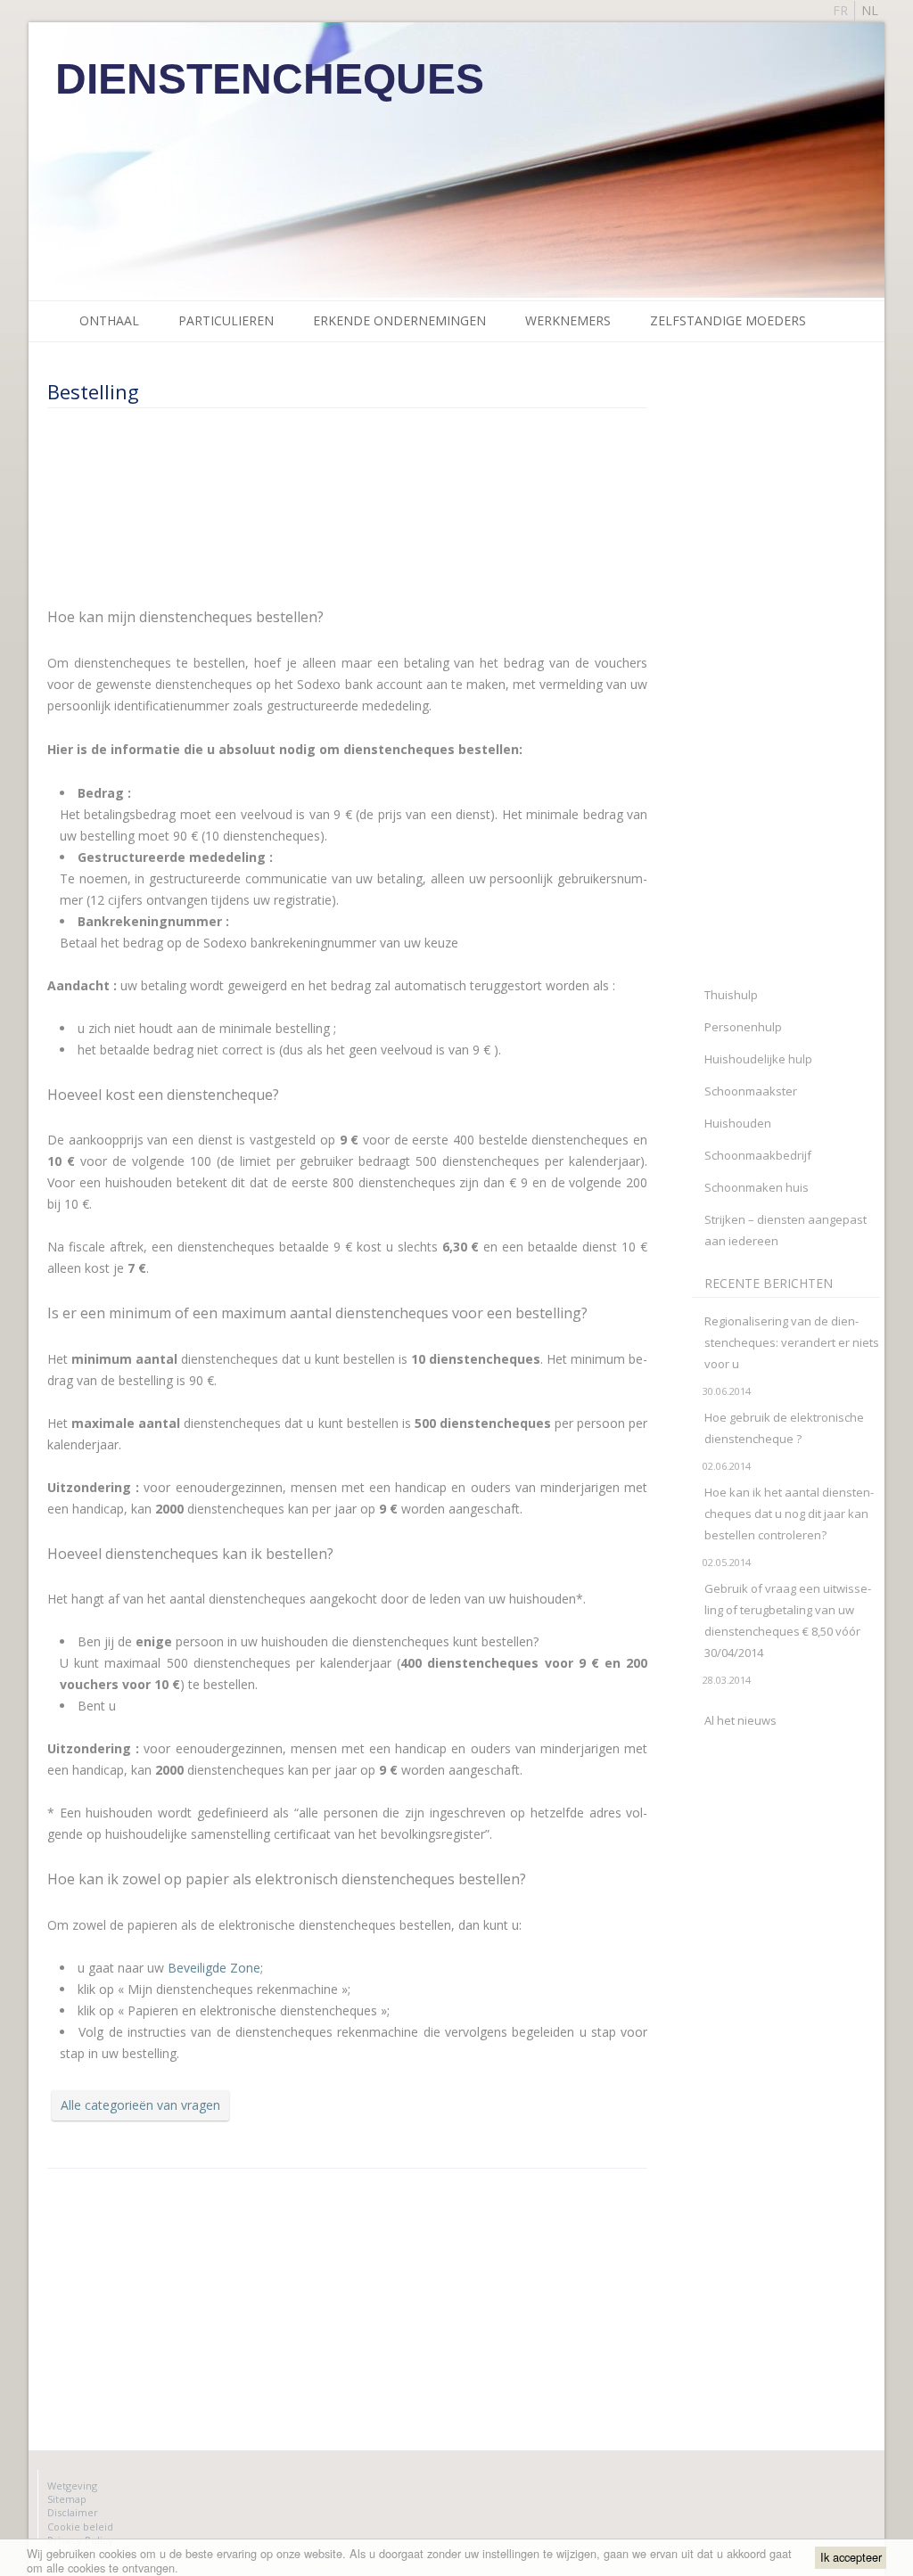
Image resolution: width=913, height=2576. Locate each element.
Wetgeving (72, 2486)
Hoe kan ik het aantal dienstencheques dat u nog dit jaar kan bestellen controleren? (789, 1514)
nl (870, 10)
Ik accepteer (851, 2557)
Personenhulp (743, 1027)
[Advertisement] (252, 506)
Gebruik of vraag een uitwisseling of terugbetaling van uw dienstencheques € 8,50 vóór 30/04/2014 (788, 1620)
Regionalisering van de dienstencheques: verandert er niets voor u (792, 1342)
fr (840, 10)
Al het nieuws (740, 1720)
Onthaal (109, 320)
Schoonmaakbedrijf (758, 1155)
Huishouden (738, 1123)
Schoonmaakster (751, 1091)
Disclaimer (73, 2512)
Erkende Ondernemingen (399, 320)
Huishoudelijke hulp (758, 1059)
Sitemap (67, 2499)
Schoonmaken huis (757, 1187)
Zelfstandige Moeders (728, 320)
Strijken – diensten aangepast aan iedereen (786, 1230)
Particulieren (226, 320)
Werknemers (568, 320)
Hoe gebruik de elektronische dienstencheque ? (784, 1428)
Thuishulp (731, 995)
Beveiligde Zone (214, 1968)
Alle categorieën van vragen (140, 2105)
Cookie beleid (80, 2527)
